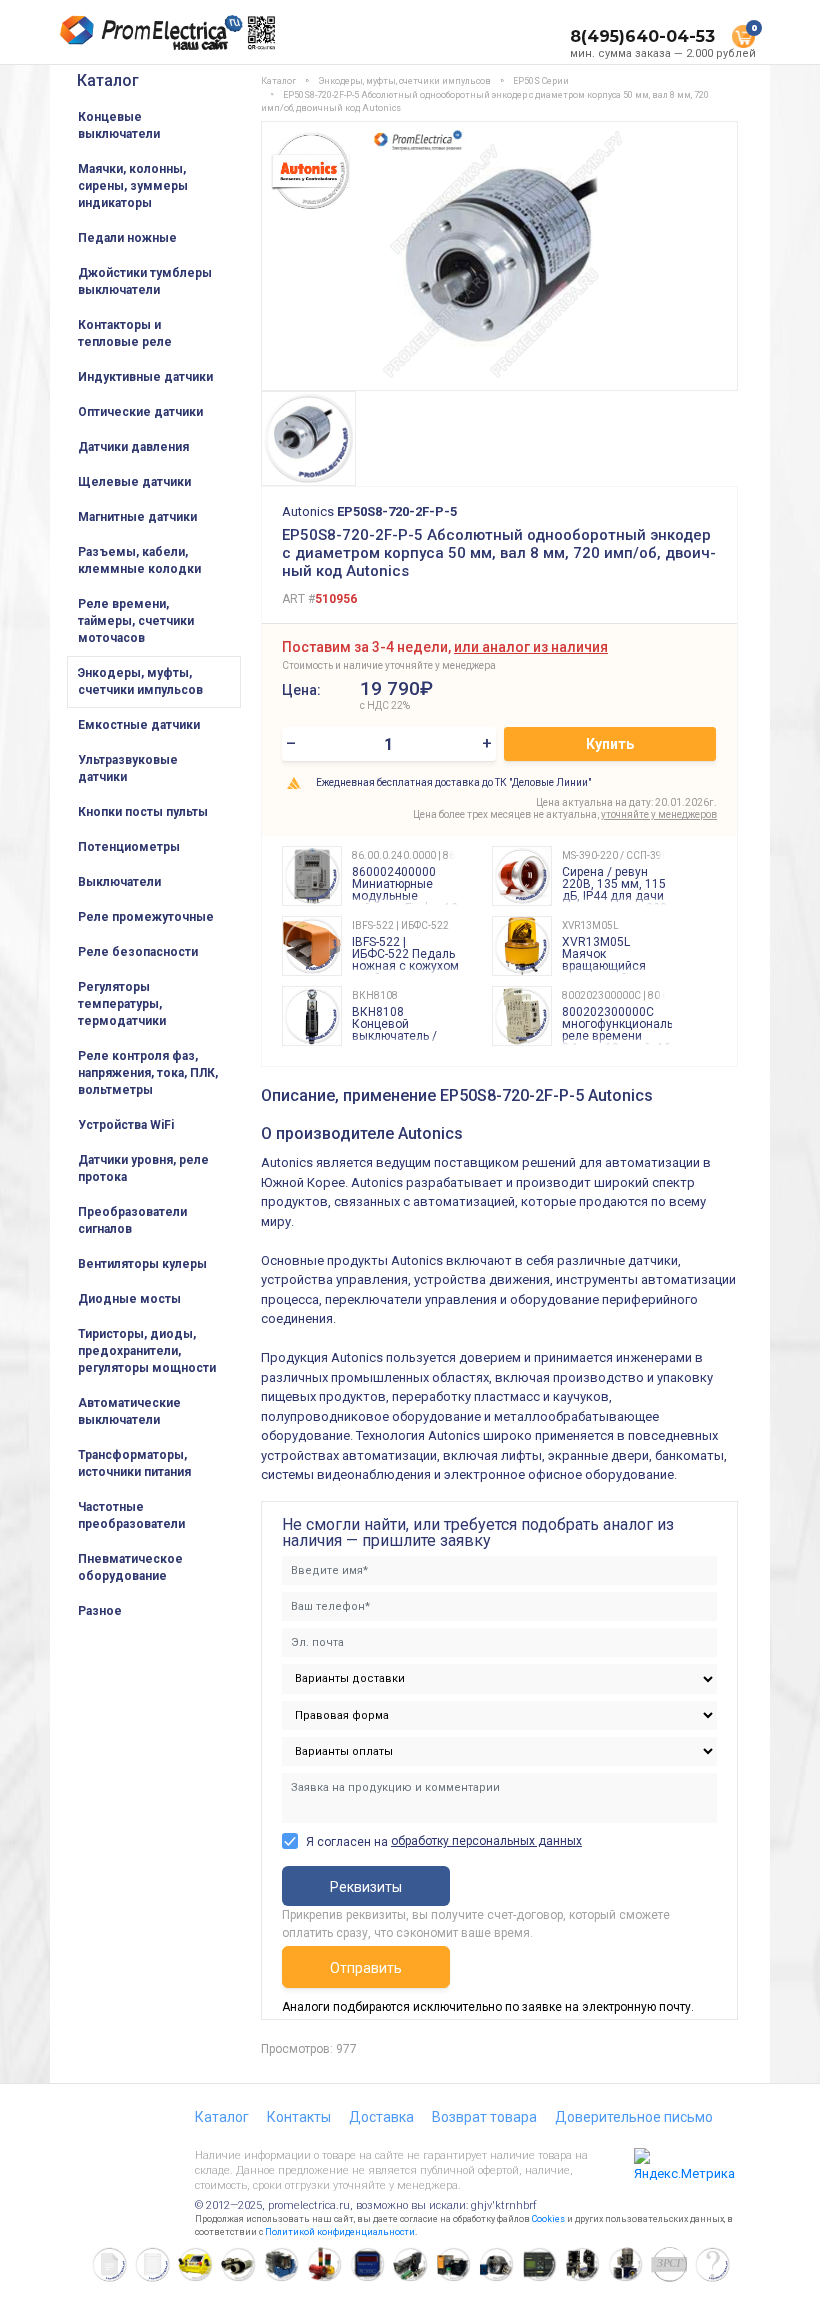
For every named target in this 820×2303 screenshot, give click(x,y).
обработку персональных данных (486, 1841)
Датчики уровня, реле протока (143, 1168)
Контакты (299, 2117)
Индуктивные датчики (145, 377)
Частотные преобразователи (131, 1515)
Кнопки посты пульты (143, 812)
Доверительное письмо (634, 2117)
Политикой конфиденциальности (340, 2232)
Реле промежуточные (146, 917)
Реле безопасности (138, 952)
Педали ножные (127, 238)
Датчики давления (133, 447)
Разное (100, 1611)
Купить (610, 744)
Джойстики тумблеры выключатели (145, 281)
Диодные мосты (129, 1299)
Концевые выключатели (119, 125)
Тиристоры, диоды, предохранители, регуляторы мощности (147, 1351)
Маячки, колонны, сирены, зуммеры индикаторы (133, 186)
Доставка (381, 2117)
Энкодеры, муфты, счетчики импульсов (140, 681)
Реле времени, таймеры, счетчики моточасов (136, 621)
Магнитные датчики (137, 517)
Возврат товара (484, 2117)
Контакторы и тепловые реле (125, 333)
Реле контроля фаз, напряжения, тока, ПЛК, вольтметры (148, 1073)
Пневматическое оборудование (130, 1567)
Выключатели (119, 882)
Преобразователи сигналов (132, 1220)
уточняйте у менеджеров (659, 814)
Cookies (548, 2219)
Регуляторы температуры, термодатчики (122, 1004)
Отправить (366, 1968)
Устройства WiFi (126, 1125)
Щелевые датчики (134, 482)
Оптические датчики (140, 412)
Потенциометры (129, 847)
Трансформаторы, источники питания (134, 1463)
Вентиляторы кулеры (142, 1264)
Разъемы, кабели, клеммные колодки (139, 560)
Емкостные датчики (139, 725)
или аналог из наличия (531, 647)
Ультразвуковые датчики (128, 768)
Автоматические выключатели (129, 1411)
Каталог (108, 80)
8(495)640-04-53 (642, 36)
